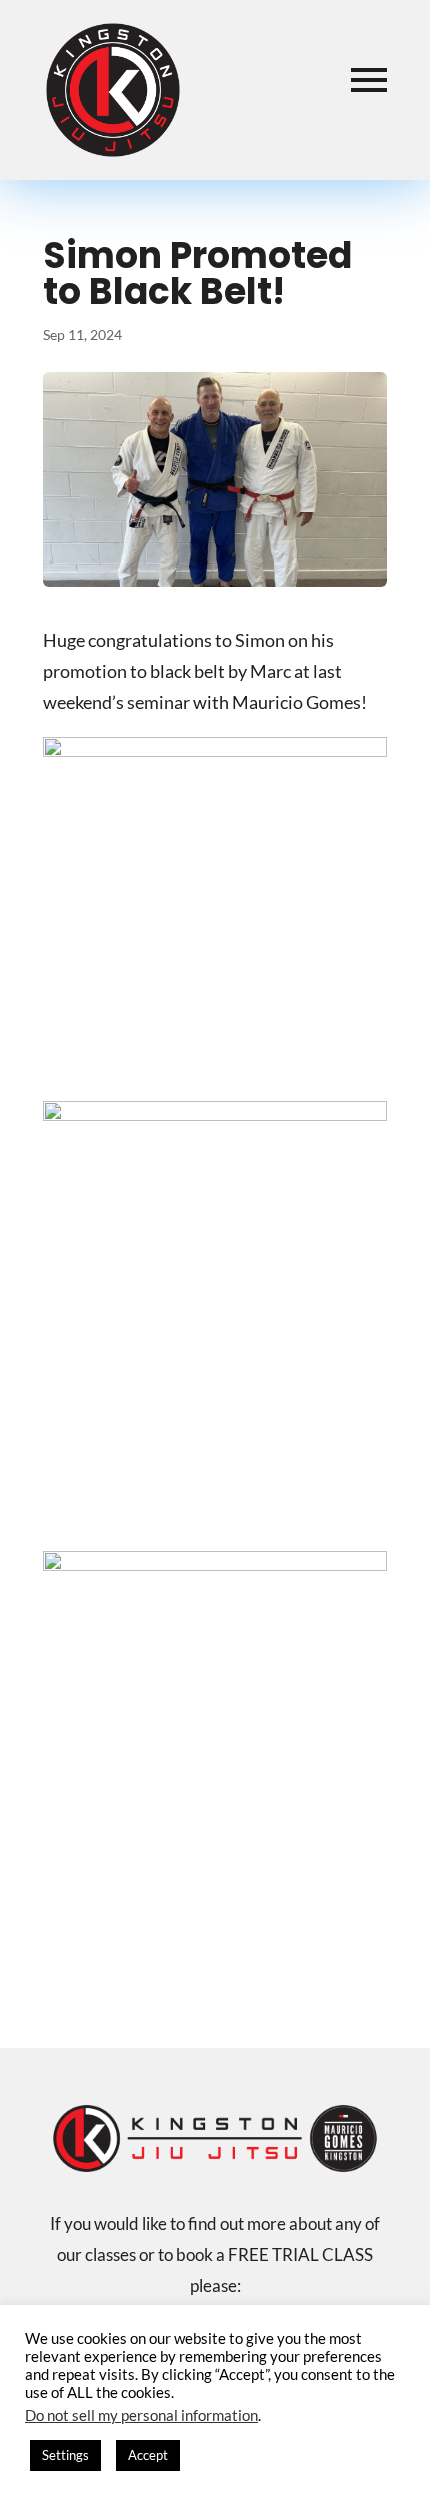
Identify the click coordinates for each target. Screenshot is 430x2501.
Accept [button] (148, 2455)
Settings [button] (65, 2455)
